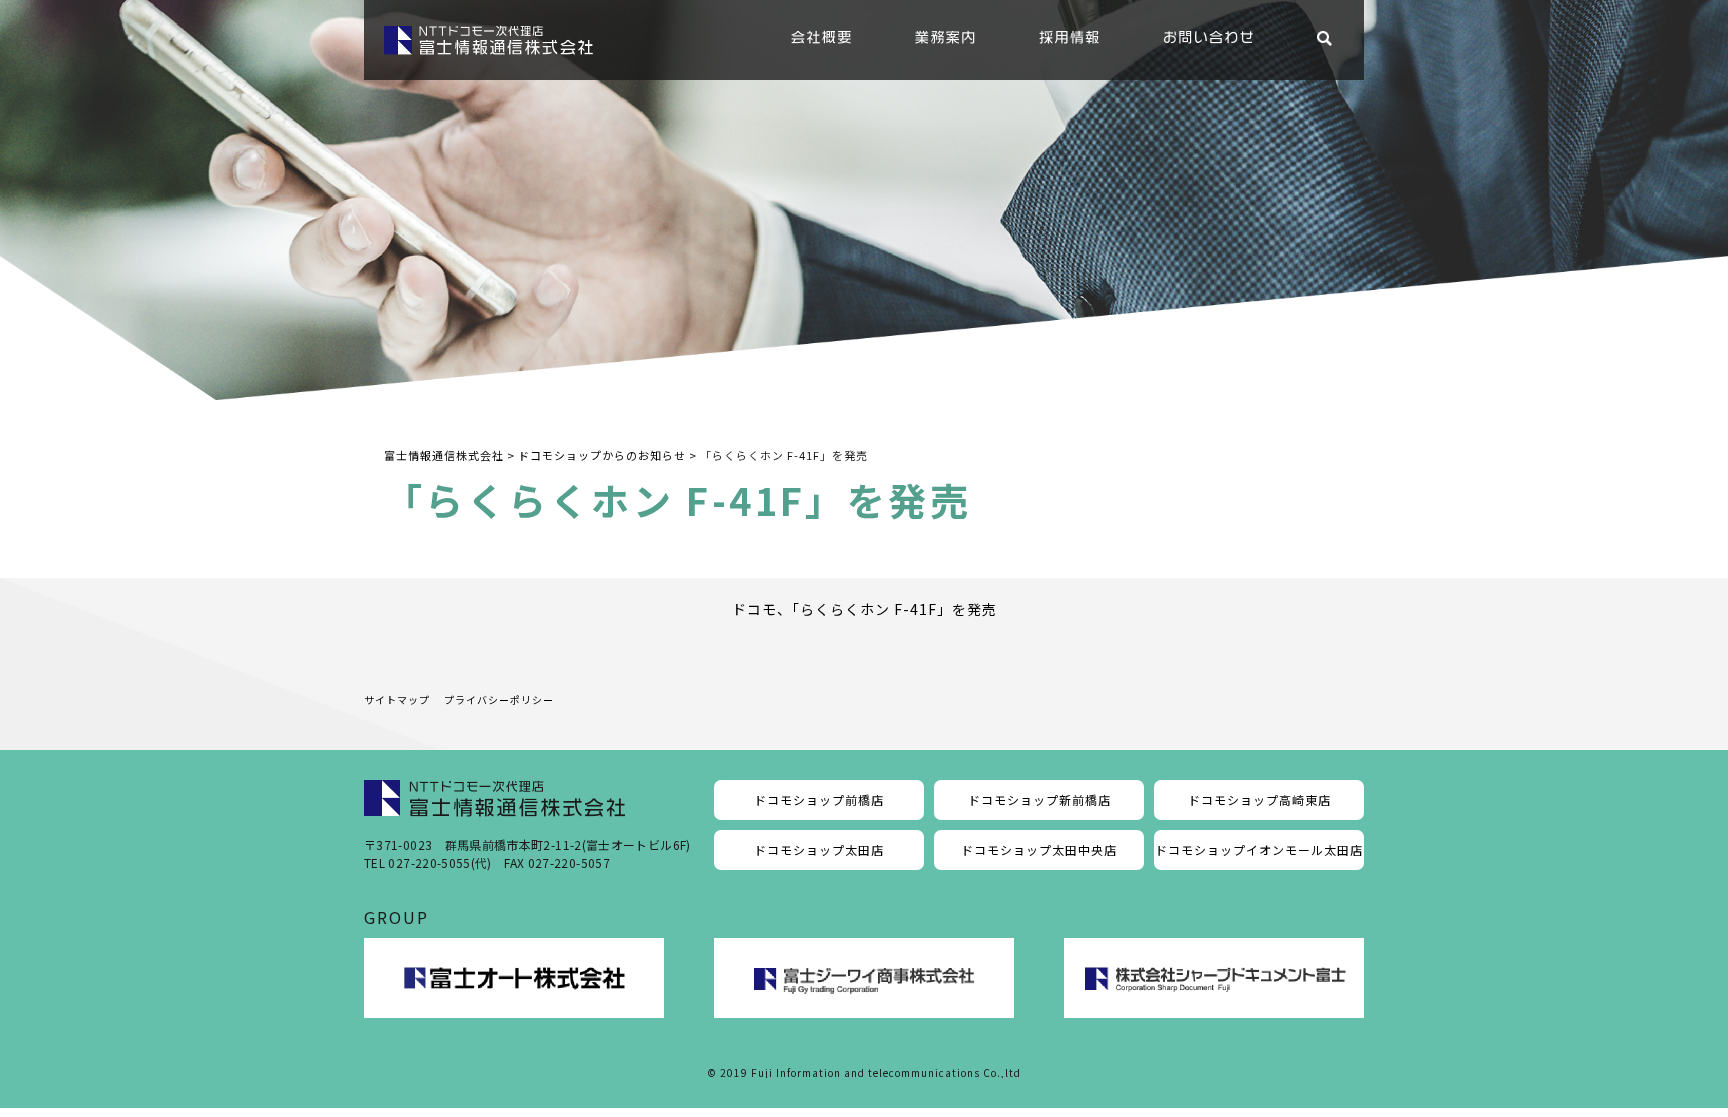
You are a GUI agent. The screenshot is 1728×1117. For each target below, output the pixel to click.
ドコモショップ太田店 (819, 849)
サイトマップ (397, 699)
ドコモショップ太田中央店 (1039, 849)
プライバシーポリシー (499, 699)
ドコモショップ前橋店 (819, 799)
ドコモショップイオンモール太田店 (1259, 849)
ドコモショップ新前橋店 (1039, 799)
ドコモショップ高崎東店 (1259, 799)
